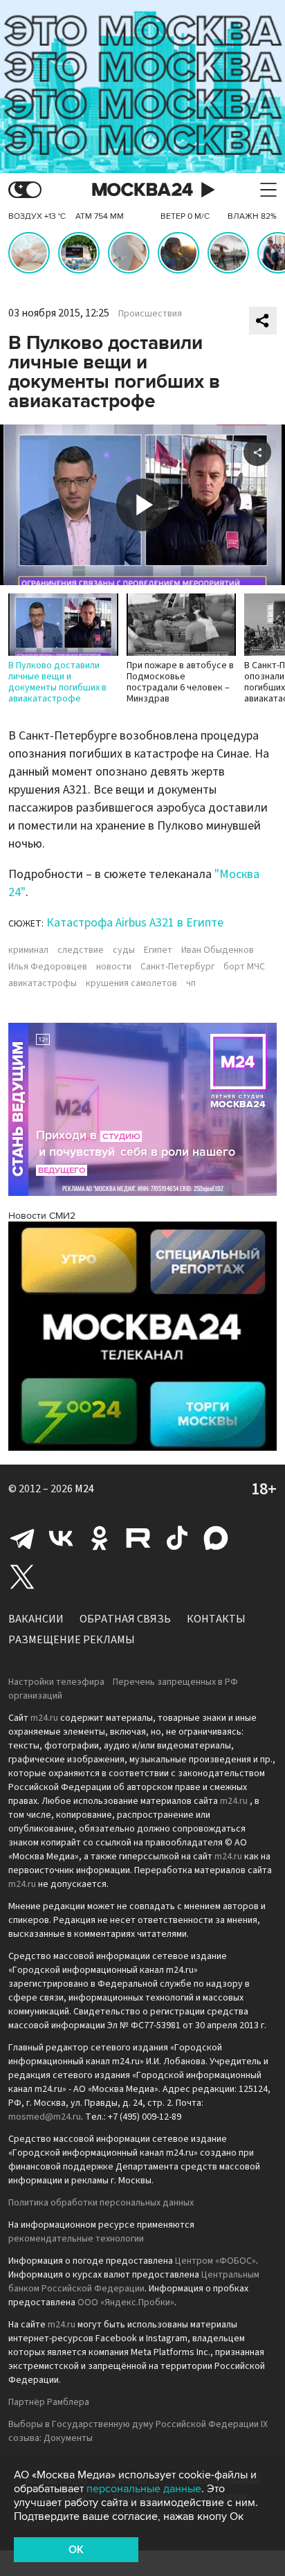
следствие (81, 950)
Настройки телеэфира (56, 1682)
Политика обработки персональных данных (101, 2203)
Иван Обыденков (218, 950)
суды (124, 950)
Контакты (216, 1619)
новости (114, 967)
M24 (84, 1489)
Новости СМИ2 (42, 1216)
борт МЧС (244, 967)
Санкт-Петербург (177, 967)
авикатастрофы (43, 983)
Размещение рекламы (72, 1640)
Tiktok (177, 1538)
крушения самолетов (131, 983)
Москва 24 (142, 190)
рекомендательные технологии (76, 2239)
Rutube (138, 1538)
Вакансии (36, 1619)
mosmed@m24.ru (45, 2117)
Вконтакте (61, 1538)
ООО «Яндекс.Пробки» (126, 2302)
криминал (28, 950)
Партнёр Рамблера (49, 2402)
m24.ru (44, 1718)
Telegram (22, 1538)
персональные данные (144, 2489)
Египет (158, 950)
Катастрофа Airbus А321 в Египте (135, 923)
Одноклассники (100, 1538)
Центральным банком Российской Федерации (134, 2282)
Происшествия (150, 314)
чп (191, 983)
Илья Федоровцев (48, 967)
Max (216, 1538)
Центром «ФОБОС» (215, 2261)
